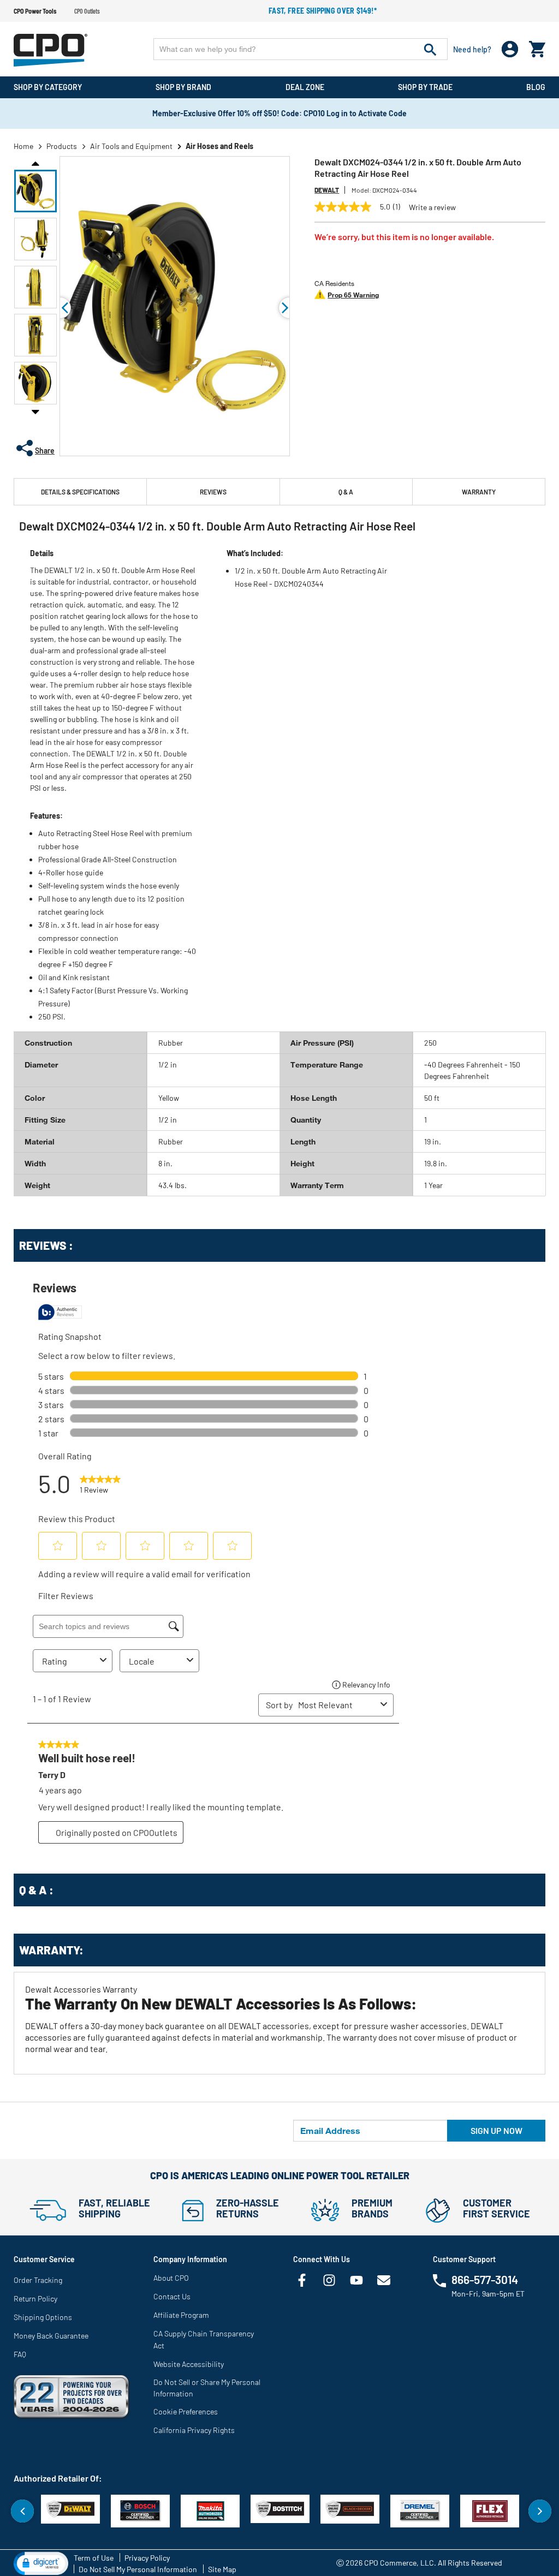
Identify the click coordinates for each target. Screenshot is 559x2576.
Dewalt (327, 190)
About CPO (171, 2278)
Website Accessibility (189, 2364)
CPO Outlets (87, 11)
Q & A (346, 492)
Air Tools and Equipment (131, 146)
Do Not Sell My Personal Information (138, 2569)
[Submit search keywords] (430, 49)
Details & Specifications (80, 492)
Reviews (213, 492)
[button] (35, 191)
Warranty (479, 492)
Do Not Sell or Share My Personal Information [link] (207, 2388)
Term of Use (94, 2558)
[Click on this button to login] (510, 49)
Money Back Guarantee (51, 2336)
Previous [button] (35, 163)
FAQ (20, 2354)
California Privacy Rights (194, 2430)
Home (23, 146)
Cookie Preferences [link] (186, 2411)
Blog (536, 87)
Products (62, 146)
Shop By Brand (183, 87)
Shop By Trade (425, 87)
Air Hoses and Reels (219, 146)
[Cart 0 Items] (537, 47)
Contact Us (172, 2296)
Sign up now (496, 2130)
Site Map (222, 2569)
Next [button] (35, 412)
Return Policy (35, 2298)
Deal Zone (305, 87)
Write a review (432, 207)
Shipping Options (43, 2317)
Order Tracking (38, 2280)
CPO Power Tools (35, 11)
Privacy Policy (147, 2558)
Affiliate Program (181, 2315)
